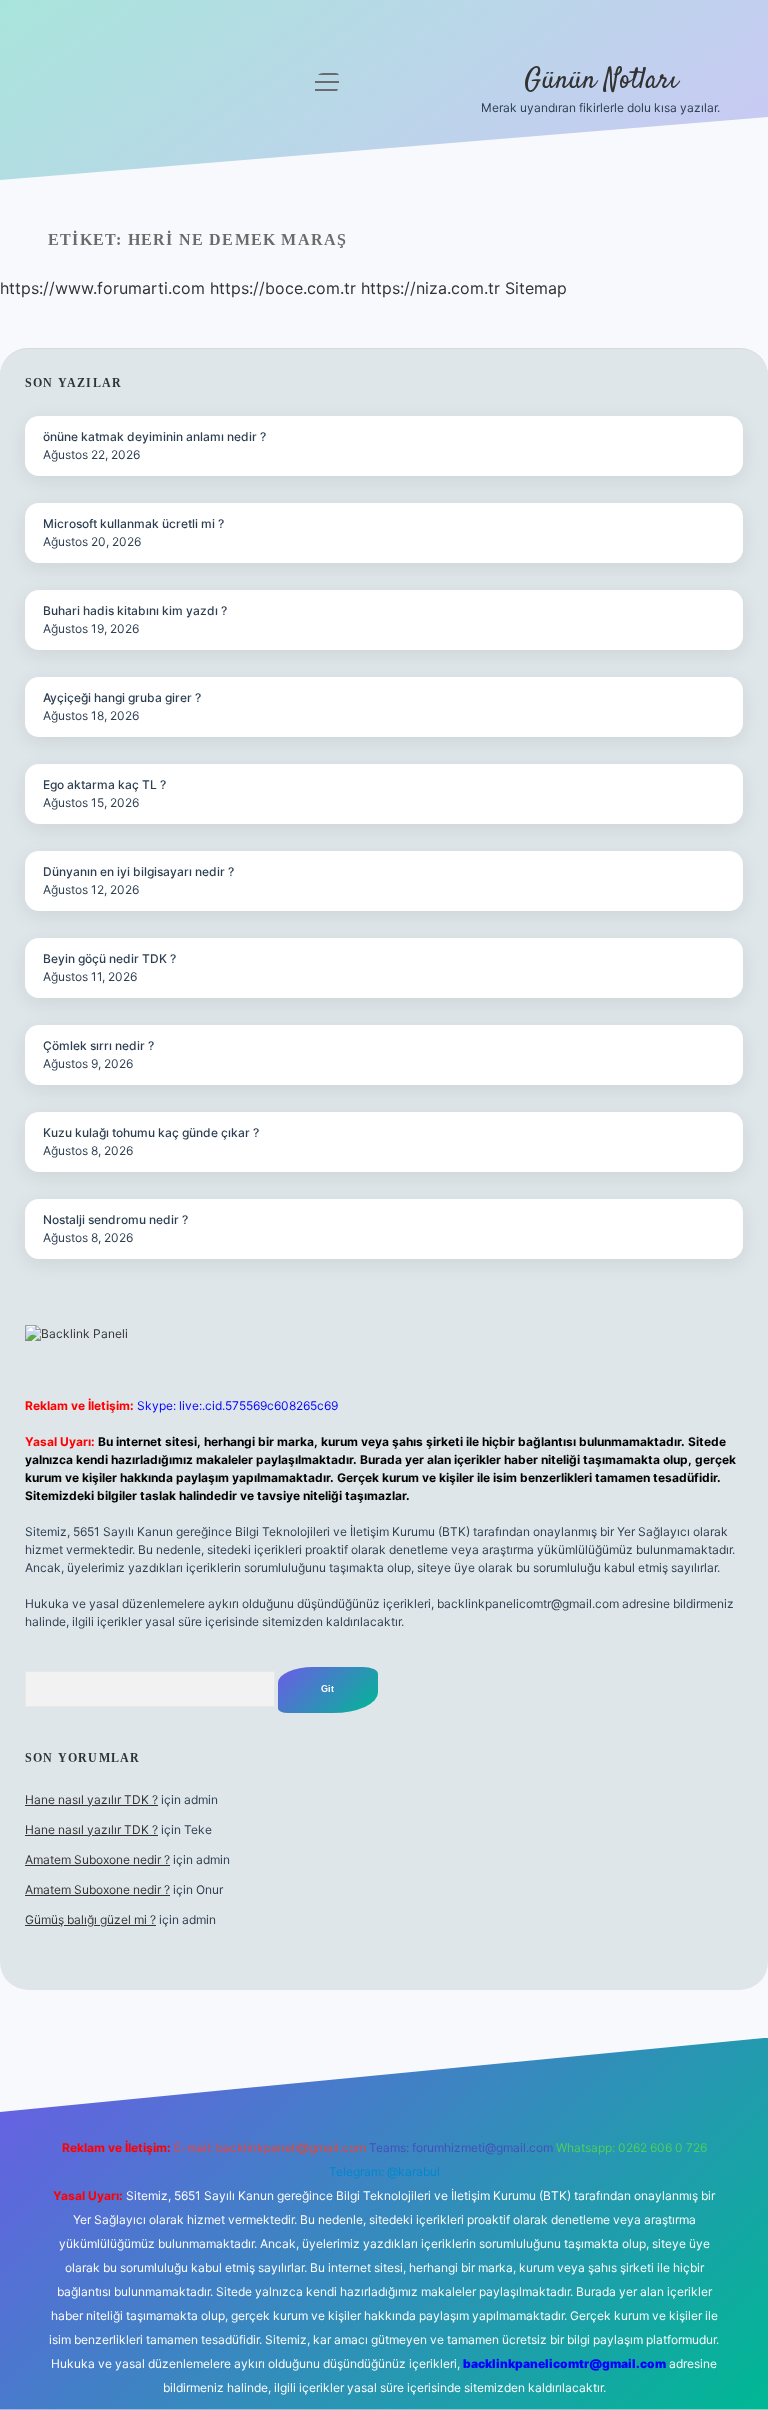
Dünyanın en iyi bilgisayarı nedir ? (138, 871)
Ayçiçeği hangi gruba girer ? (122, 697)
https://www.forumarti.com (102, 288)
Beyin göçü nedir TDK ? (109, 958)
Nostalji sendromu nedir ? (115, 1219)
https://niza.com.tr (430, 288)
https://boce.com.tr (283, 288)
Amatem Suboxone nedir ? (97, 1859)
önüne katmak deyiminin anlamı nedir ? (154, 436)
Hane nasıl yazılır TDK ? (91, 1799)
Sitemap (536, 288)
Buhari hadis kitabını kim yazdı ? (135, 610)
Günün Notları (601, 81)
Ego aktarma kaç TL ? (104, 784)
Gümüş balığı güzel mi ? (90, 1919)
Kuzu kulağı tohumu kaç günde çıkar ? (151, 1132)
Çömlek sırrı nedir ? (98, 1045)
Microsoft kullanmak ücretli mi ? (133, 523)
